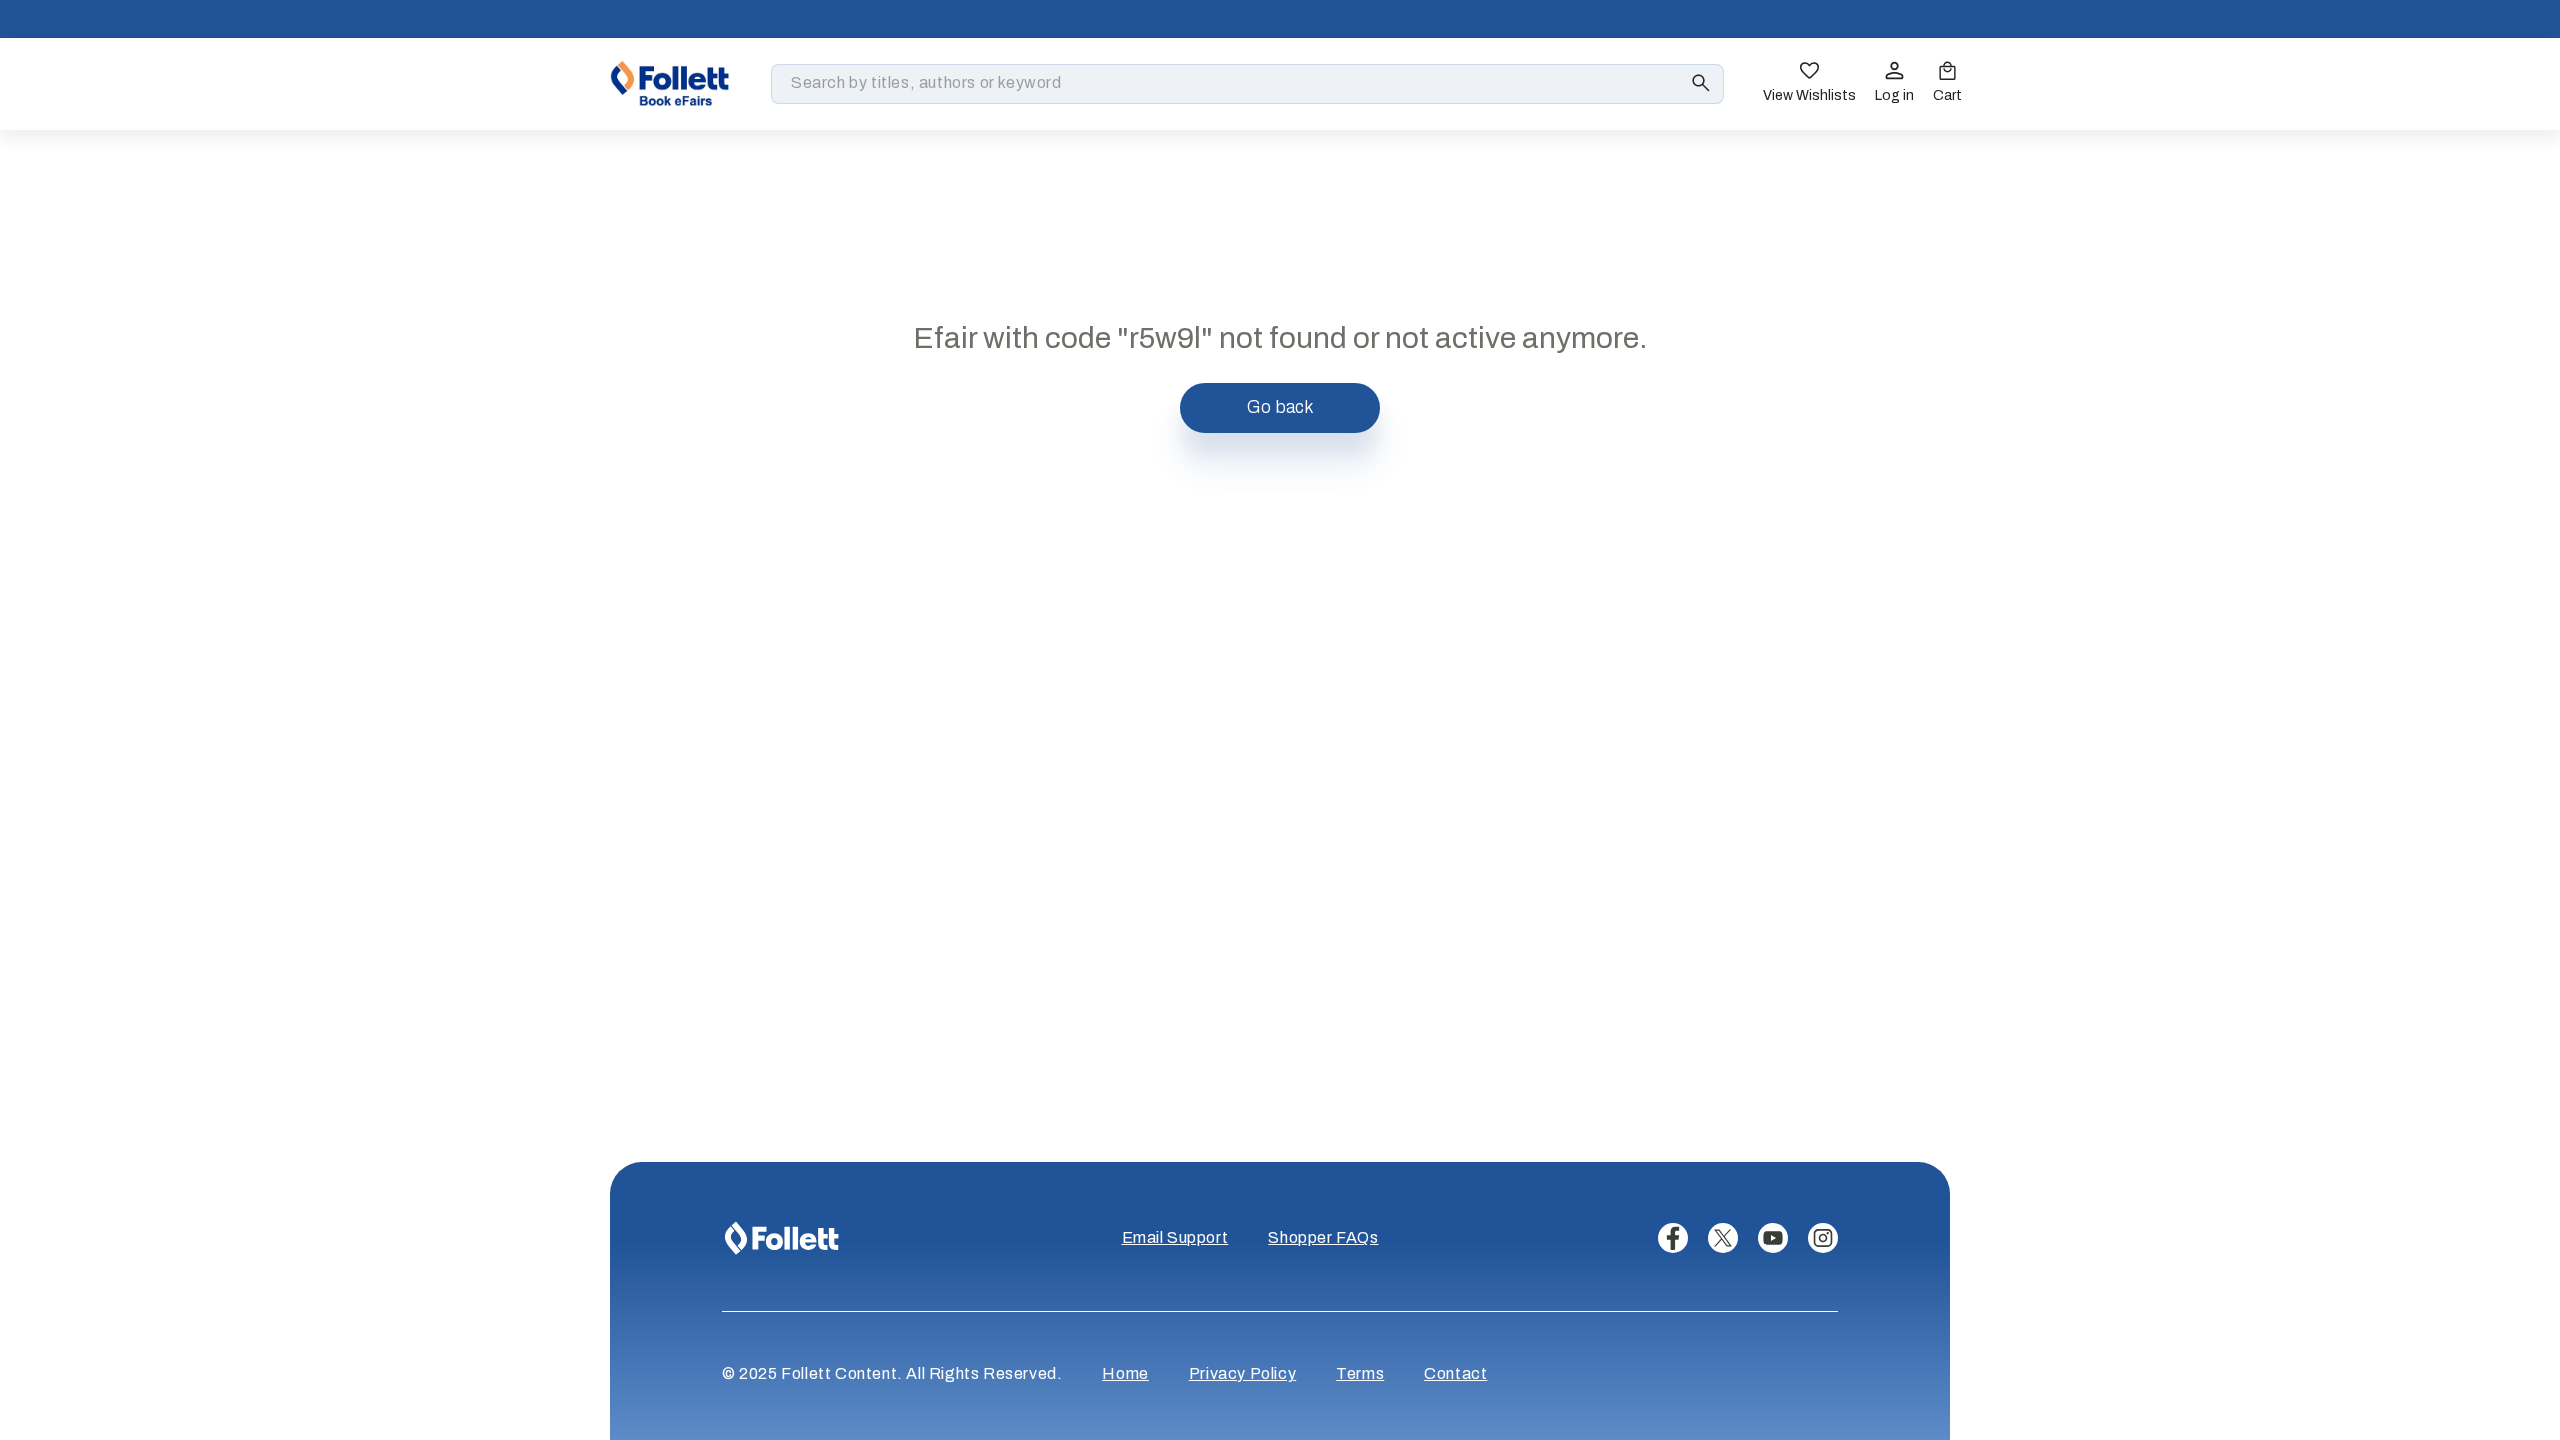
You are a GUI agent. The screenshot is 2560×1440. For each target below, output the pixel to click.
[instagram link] (1823, 1238)
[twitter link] (1723, 1238)
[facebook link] (1673, 1238)
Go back (1280, 407)
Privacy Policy (1242, 1373)
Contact (1455, 1373)
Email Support (1175, 1237)
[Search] (1701, 83)
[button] (1947, 84)
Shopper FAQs (1323, 1237)
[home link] (670, 83)
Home (1125, 1373)
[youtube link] (1773, 1238)
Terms (1360, 1373)
